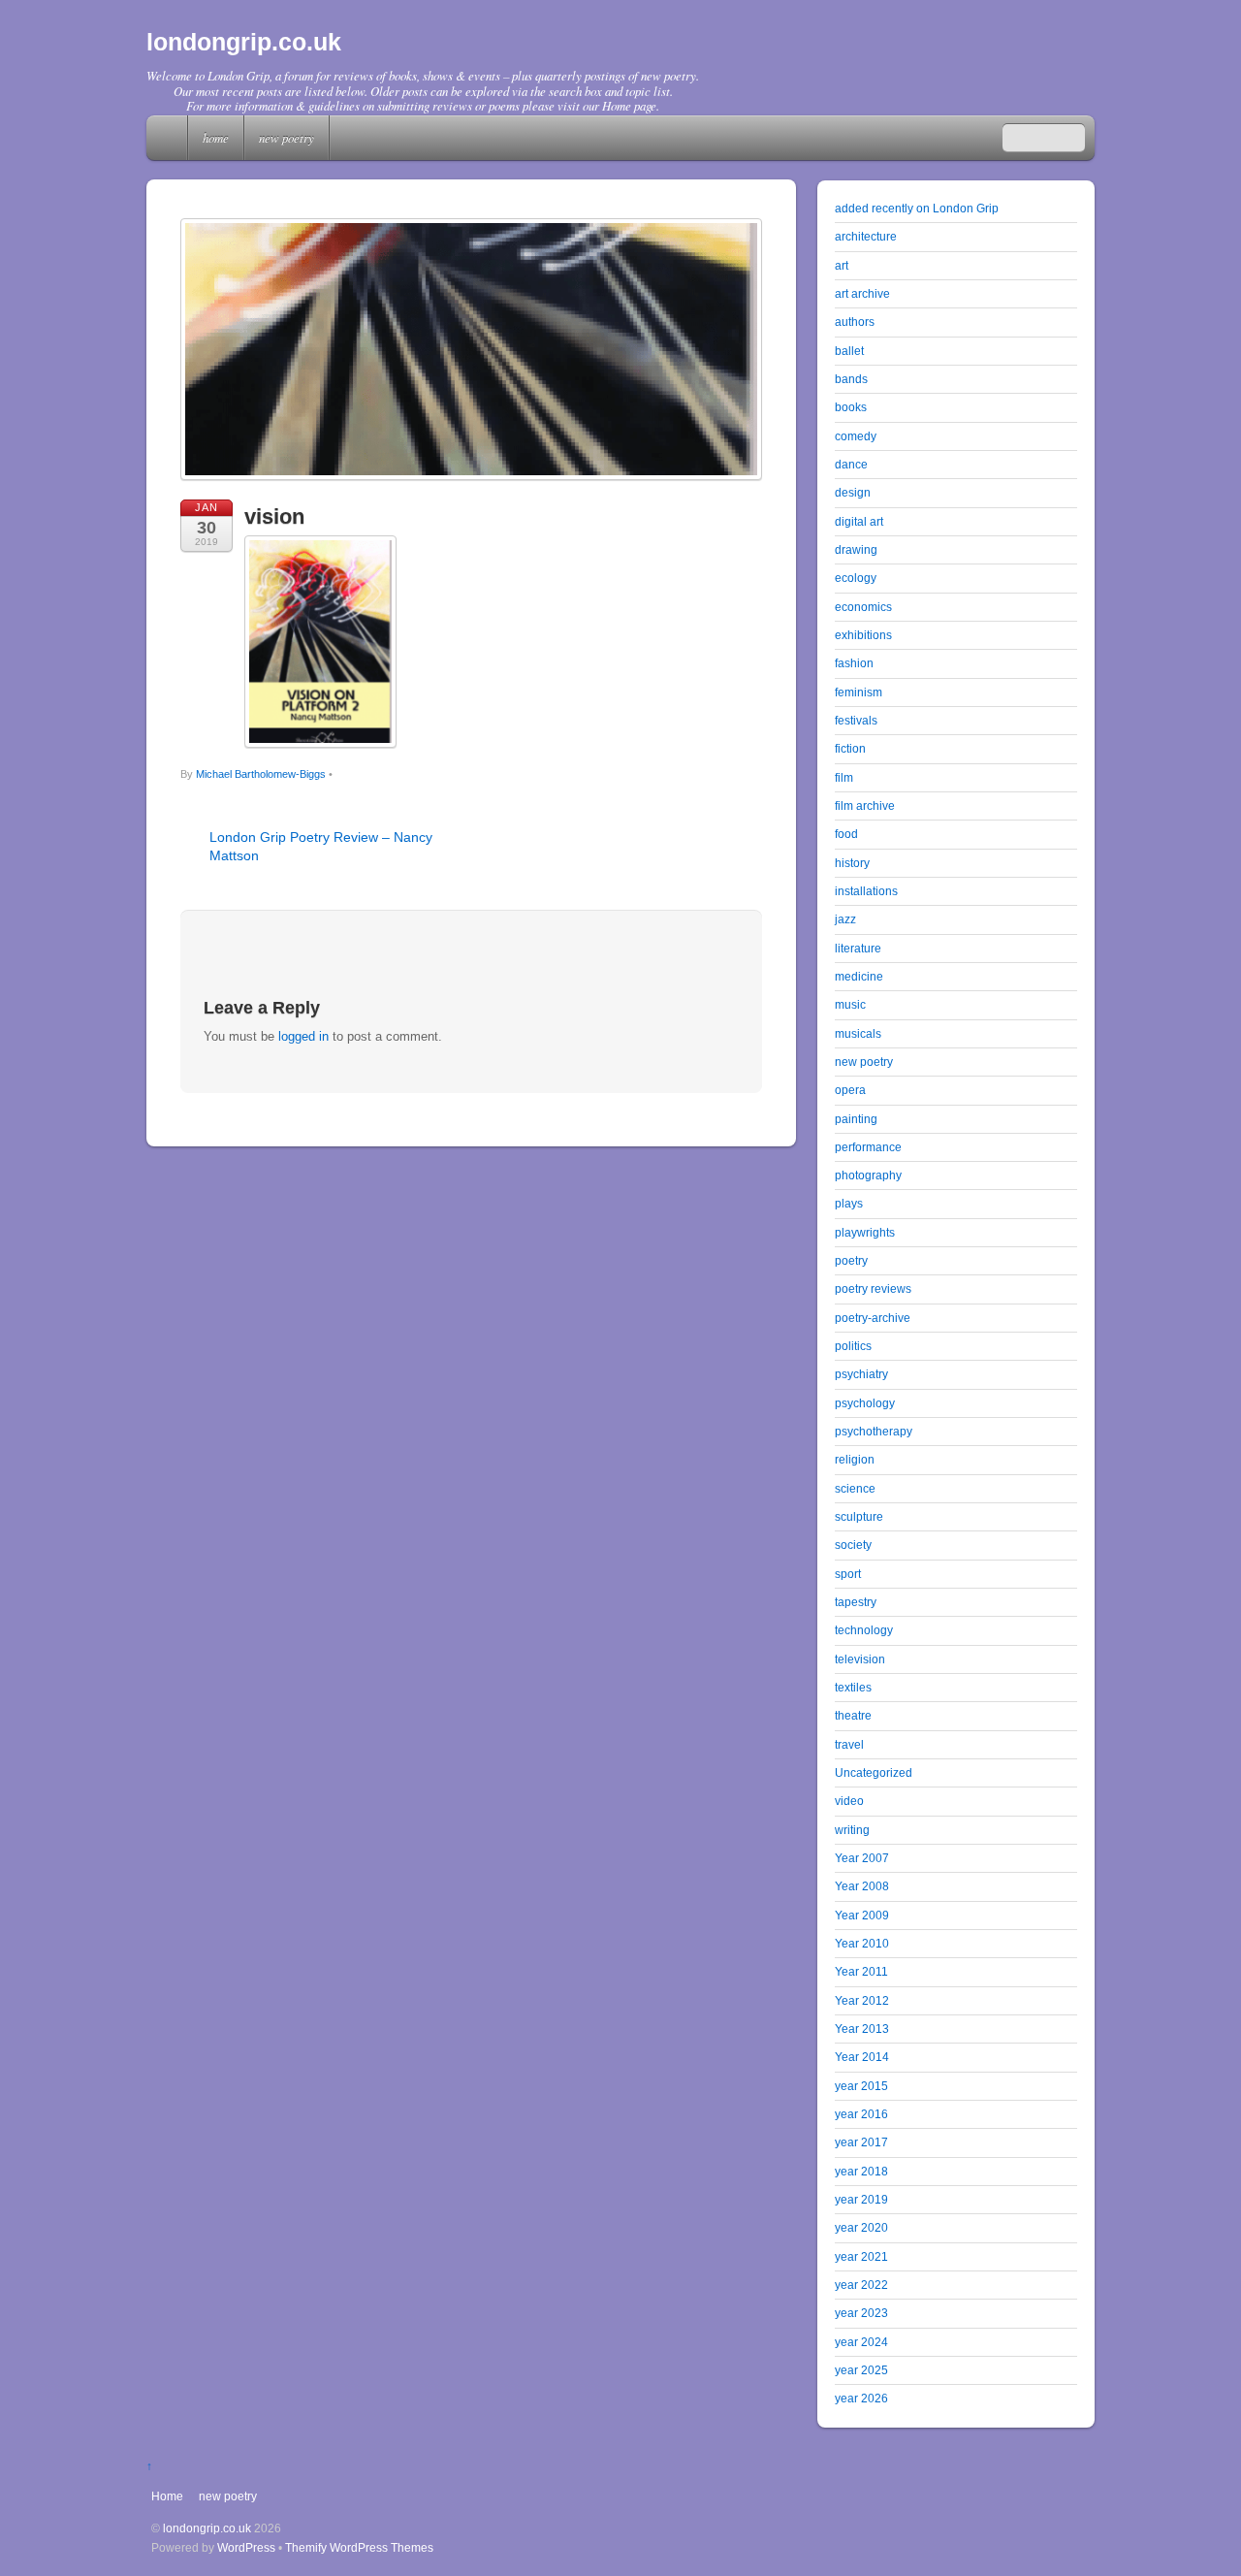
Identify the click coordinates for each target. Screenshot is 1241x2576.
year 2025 (861, 2370)
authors (855, 322)
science (855, 1488)
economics (863, 607)
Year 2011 (861, 1971)
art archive (862, 293)
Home (169, 138)
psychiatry (861, 1374)
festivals (856, 720)
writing (852, 1830)
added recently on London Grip (917, 208)
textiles (853, 1687)
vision (274, 516)
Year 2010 (862, 1943)
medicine (859, 976)
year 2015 (861, 2086)
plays (849, 1203)
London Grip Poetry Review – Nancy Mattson (321, 846)
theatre (853, 1715)
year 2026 (861, 2398)
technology (864, 1630)
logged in (303, 1036)
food (846, 834)
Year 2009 (862, 1915)
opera (850, 1090)
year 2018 (861, 2171)
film (844, 777)
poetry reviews (873, 1288)
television (860, 1659)
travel (849, 1744)
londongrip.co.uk (207, 2528)
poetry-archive (873, 1318)
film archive (865, 805)
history (852, 863)
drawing (856, 549)
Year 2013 (862, 2029)
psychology (865, 1403)
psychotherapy (874, 1431)
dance (851, 464)
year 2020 (861, 2227)
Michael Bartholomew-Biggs (261, 774)
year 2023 (861, 2313)
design (853, 492)
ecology (856, 578)
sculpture (859, 1516)
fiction (850, 748)
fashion (854, 663)
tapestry (856, 1602)
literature (858, 948)
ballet (849, 351)
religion (855, 1459)
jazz (845, 919)
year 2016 (861, 2114)
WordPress (246, 2547)
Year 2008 (862, 1886)
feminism (859, 692)
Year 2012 (862, 2000)
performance (868, 1147)
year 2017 (861, 2142)
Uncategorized (874, 1772)
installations (866, 891)
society (853, 1545)
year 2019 (861, 2199)
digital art (859, 521)
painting (856, 1119)
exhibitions (863, 635)
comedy (856, 436)
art (842, 265)
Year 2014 (862, 2057)
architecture (866, 236)
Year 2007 (862, 1858)
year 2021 (861, 2256)
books (851, 407)
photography (868, 1175)
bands (851, 379)
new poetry (286, 137)
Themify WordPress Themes (359, 2547)
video (849, 1801)
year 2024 (861, 2342)
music (850, 1004)
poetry (851, 1260)
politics (853, 1346)
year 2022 (861, 2285)
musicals (858, 1033)
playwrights (865, 1232)
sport (848, 1574)
